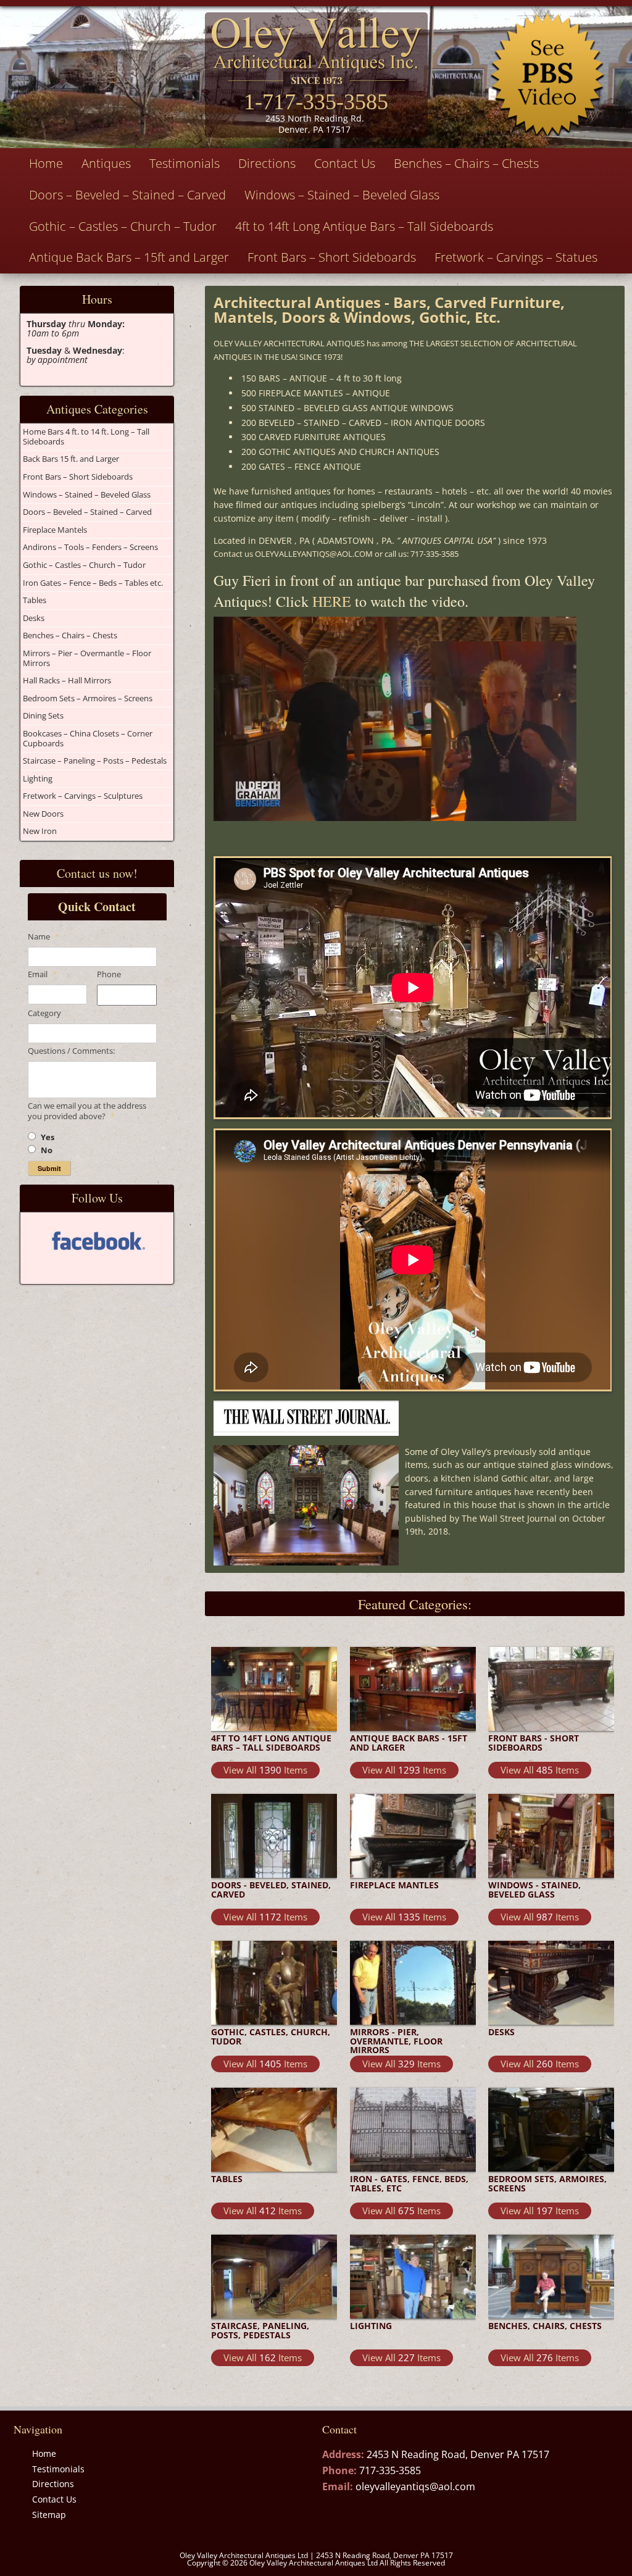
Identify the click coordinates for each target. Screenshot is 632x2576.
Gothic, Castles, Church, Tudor (271, 2037)
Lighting (38, 778)
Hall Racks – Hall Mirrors (67, 680)
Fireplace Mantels (55, 530)
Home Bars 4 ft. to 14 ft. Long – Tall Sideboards (86, 436)
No (47, 1150)
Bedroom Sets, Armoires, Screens (547, 2184)
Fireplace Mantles (394, 1885)
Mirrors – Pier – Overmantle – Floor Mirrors (87, 658)
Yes (48, 1137)
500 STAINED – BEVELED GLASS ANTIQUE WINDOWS (347, 408)
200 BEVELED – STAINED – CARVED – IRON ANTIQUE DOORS (363, 423)
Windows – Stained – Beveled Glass (342, 195)
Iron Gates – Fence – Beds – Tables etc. (93, 583)
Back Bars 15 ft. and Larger (71, 459)
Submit (49, 1168)
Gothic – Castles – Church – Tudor (123, 226)
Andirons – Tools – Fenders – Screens (90, 547)
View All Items (265, 1770)
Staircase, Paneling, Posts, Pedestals (260, 2331)
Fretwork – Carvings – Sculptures (83, 796)
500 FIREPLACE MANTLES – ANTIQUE (316, 393)
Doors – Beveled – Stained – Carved (127, 195)
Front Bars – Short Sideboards (332, 257)
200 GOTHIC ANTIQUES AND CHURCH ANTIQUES (340, 452)
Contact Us (345, 163)
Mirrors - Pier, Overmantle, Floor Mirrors (396, 2041)
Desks (34, 618)
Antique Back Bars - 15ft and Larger (409, 1743)
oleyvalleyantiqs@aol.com (415, 2486)
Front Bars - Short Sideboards (534, 1743)
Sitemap (49, 2515)
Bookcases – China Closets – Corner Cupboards (88, 738)
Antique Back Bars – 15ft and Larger (129, 257)
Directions (267, 163)
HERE (332, 601)
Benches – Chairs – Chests (466, 163)
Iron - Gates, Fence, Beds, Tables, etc (409, 2184)
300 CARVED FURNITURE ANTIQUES (314, 437)
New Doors (43, 814)
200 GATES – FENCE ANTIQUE (301, 466)
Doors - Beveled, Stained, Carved (271, 1890)
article (597, 1505)
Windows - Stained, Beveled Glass (534, 1890)
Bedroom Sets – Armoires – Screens (88, 698)
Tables (35, 600)
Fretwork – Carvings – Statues (516, 257)
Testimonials (185, 163)
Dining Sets (43, 715)
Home (46, 163)
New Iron (40, 831)
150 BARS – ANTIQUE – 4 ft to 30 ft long (322, 378)
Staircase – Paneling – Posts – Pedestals (95, 761)
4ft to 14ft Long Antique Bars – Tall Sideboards (364, 226)
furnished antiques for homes (313, 491)
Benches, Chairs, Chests (545, 2326)
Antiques (106, 163)
